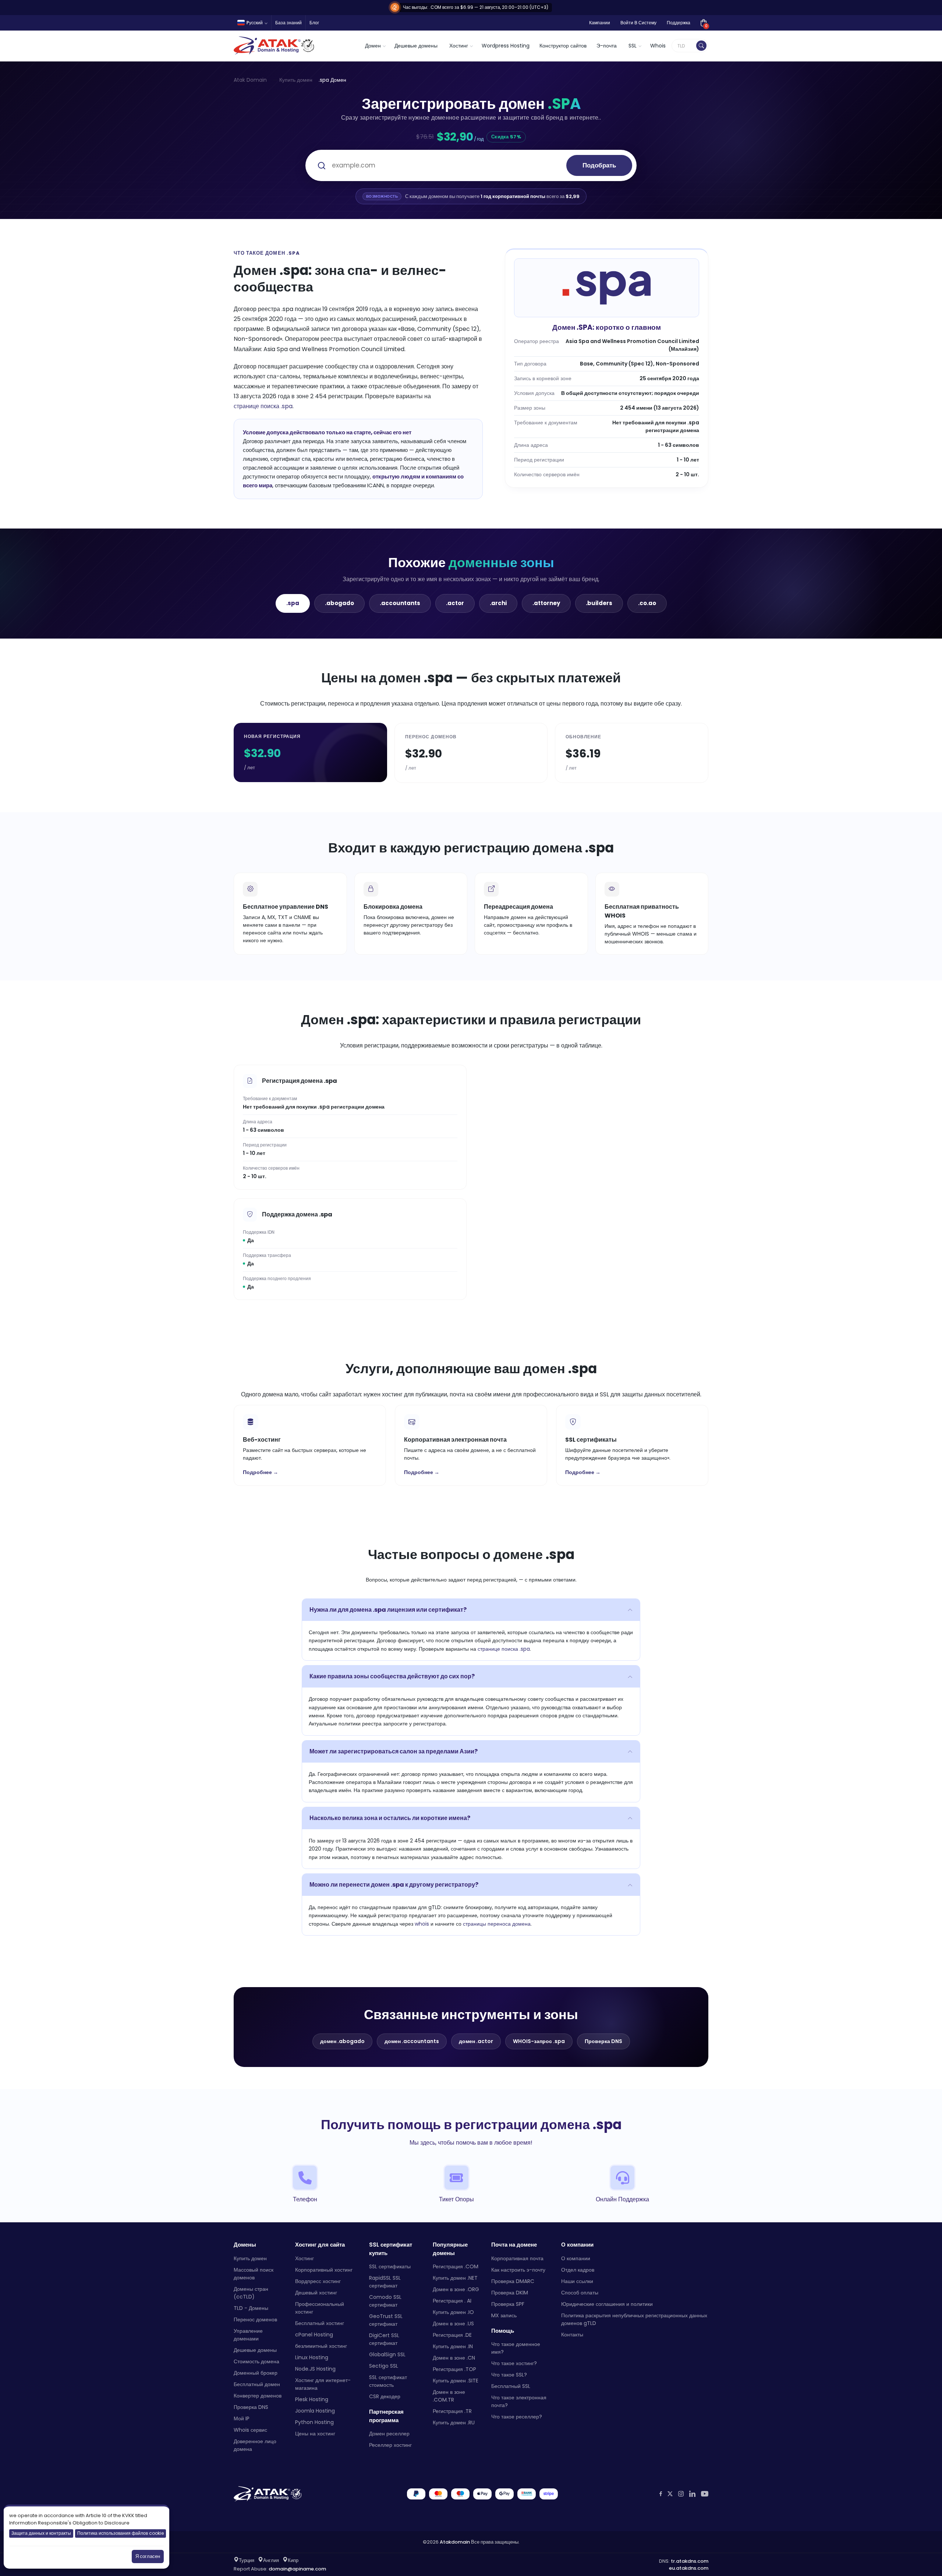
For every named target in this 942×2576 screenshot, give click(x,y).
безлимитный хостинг (321, 2346)
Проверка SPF (508, 2304)
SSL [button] (633, 46)
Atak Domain (250, 80)
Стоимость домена (256, 2361)
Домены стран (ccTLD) (251, 2293)
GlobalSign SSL (387, 2354)
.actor (455, 603)
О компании (576, 2258)
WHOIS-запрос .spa (539, 2041)
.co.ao (647, 603)
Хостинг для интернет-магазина (323, 2384)
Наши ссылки (577, 2281)
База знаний (288, 23)
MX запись (504, 2315)
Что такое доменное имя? (516, 2348)
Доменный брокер (256, 2373)
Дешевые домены (416, 46)
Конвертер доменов (258, 2396)
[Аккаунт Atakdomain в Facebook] (661, 2494)
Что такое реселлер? (517, 2417)
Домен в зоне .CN (454, 2358)
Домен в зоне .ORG (456, 2289)
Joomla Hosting (315, 2411)
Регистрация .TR (452, 2411)
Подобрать (599, 165)
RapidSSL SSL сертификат (385, 2282)
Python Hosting (314, 2422)
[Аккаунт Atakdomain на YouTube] (705, 2494)
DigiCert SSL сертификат (384, 2339)
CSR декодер (385, 2396)
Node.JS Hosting (315, 2369)
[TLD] (701, 46)
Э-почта (607, 46)
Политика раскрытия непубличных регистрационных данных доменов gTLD (634, 2319)
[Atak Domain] (275, 46)
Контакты (572, 2335)
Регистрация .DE (452, 2335)
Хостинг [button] (459, 46)
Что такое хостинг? (514, 2363)
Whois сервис (250, 2430)
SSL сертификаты (390, 2266)
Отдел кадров (578, 2270)
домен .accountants (412, 2041)
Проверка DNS (603, 2041)
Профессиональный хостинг (320, 2308)
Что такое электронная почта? (519, 2401)
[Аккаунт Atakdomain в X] (670, 2494)
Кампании (600, 23)
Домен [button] (373, 46)
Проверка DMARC (513, 2281)
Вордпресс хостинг (318, 2281)
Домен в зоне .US (453, 2324)
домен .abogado (342, 2041)
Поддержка (679, 23)
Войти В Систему (638, 23)
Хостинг (304, 2258)
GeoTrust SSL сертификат (386, 2320)
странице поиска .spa (263, 406)
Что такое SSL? (509, 2375)
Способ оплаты (580, 2293)
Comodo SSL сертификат (385, 2301)
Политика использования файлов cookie (121, 2533)
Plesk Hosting (312, 2399)
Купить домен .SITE (456, 2381)
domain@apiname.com (297, 2569)
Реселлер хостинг (390, 2445)
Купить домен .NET (455, 2278)
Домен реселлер (389, 2434)
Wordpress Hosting (506, 46)
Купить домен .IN (453, 2346)
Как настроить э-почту (518, 2270)
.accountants (400, 603)
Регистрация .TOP (454, 2369)
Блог (314, 23)
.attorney (546, 603)
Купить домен (296, 80)
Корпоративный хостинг (324, 2270)
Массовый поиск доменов (254, 2274)
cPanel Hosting (314, 2335)
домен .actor (476, 2041)
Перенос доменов (255, 2319)
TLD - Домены (251, 2308)
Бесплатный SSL (511, 2386)
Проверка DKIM (510, 2293)
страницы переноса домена (497, 1924)
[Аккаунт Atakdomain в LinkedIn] (692, 2494)
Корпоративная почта (517, 2258)
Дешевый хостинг (316, 2293)
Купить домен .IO (453, 2312)
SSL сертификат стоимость (388, 2381)
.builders (599, 603)
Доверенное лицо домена (255, 2445)
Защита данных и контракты (41, 2533)
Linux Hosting (312, 2357)
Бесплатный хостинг (320, 2323)
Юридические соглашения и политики (607, 2304)
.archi (498, 603)
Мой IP (242, 2418)
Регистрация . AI (452, 2301)
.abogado (339, 603)
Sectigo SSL (384, 2366)
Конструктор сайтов (563, 46)
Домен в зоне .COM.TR (449, 2396)
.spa (293, 603)
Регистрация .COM (456, 2266)
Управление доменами (248, 2335)
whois (422, 1924)
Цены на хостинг (315, 2434)
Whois (658, 46)
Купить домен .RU (454, 2423)
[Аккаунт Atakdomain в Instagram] (681, 2494)
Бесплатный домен (257, 2384)
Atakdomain (455, 2542)
